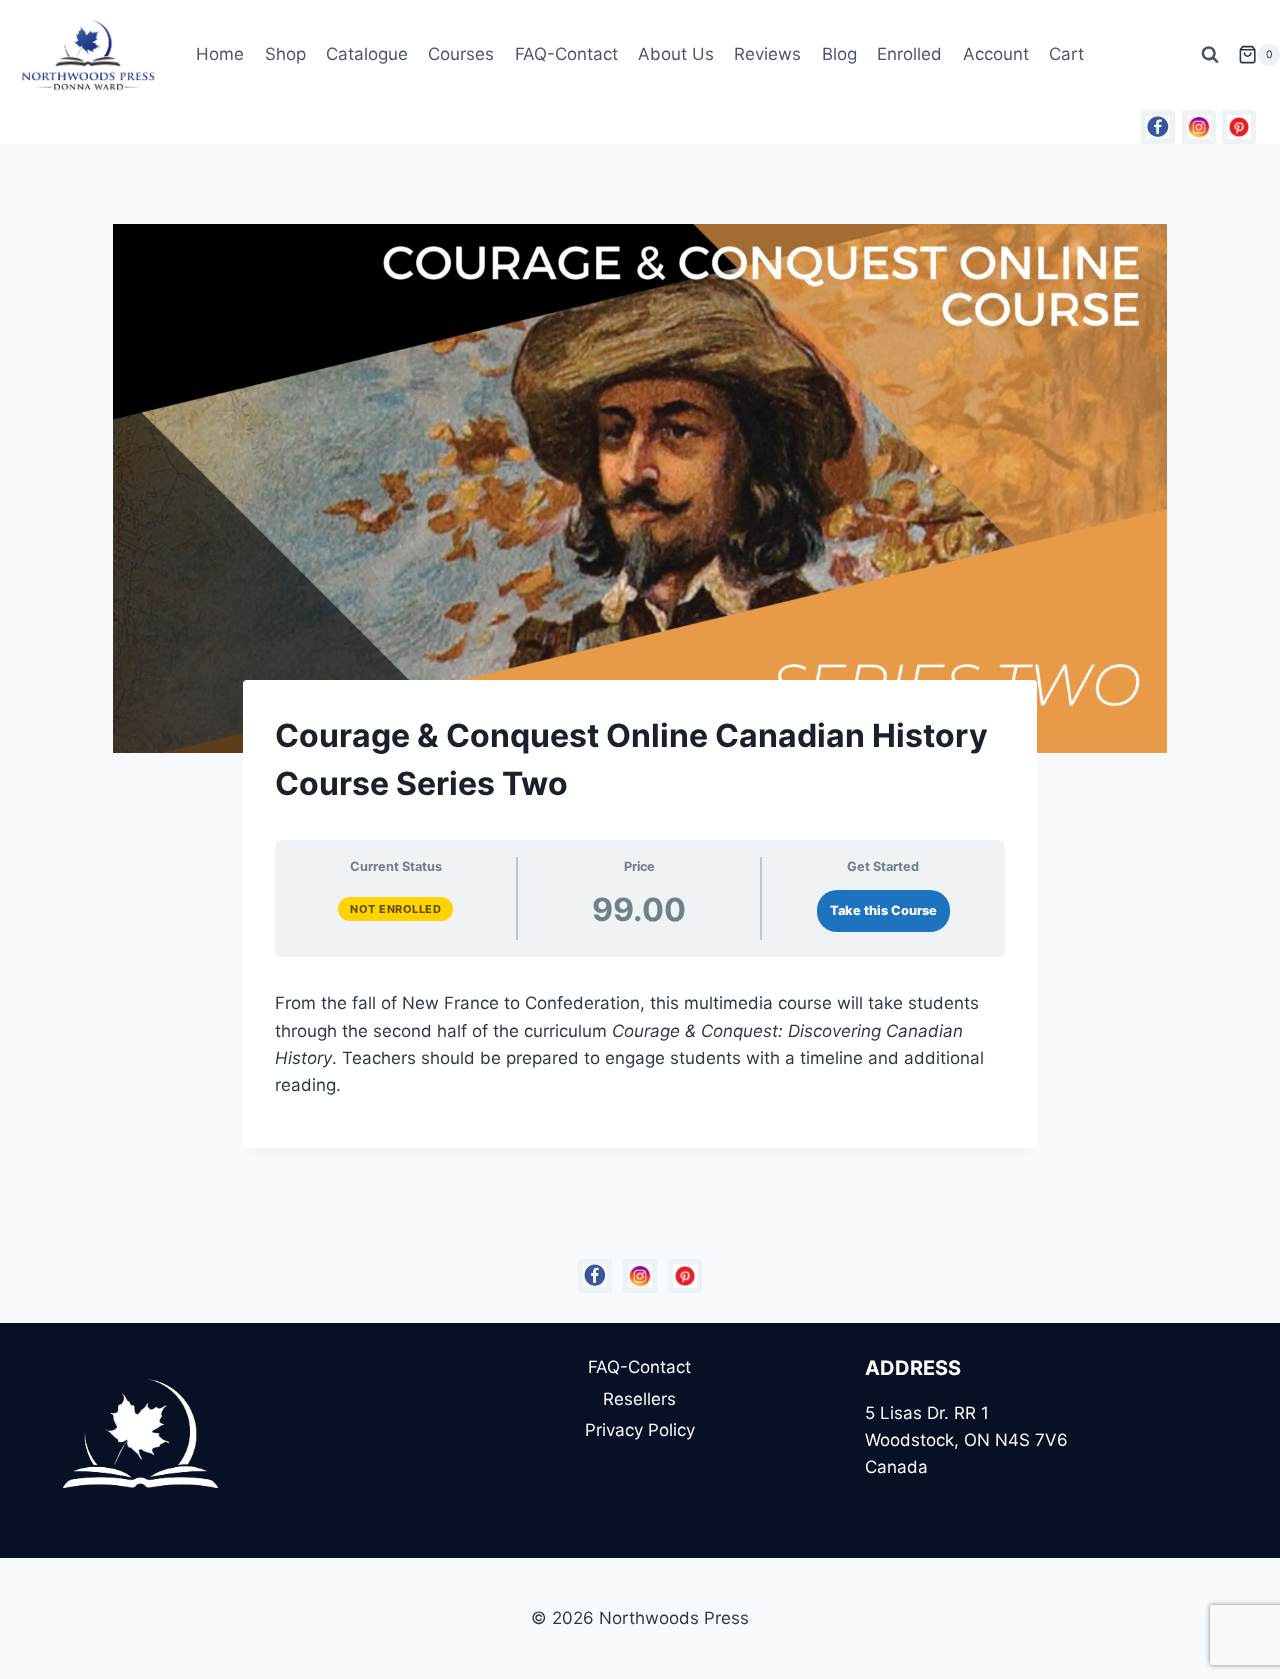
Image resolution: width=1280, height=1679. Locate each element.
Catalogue (367, 54)
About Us (676, 54)
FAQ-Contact (566, 54)
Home (220, 54)
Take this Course (883, 910)
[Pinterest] (1239, 127)
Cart (1066, 54)
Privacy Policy (640, 1430)
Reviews (767, 54)
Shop (285, 54)
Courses (461, 54)
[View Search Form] (1210, 55)
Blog (839, 54)
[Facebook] (1158, 127)
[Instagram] (1199, 127)
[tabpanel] (640, 1036)
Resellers (639, 1399)
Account (996, 54)
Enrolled (909, 54)
